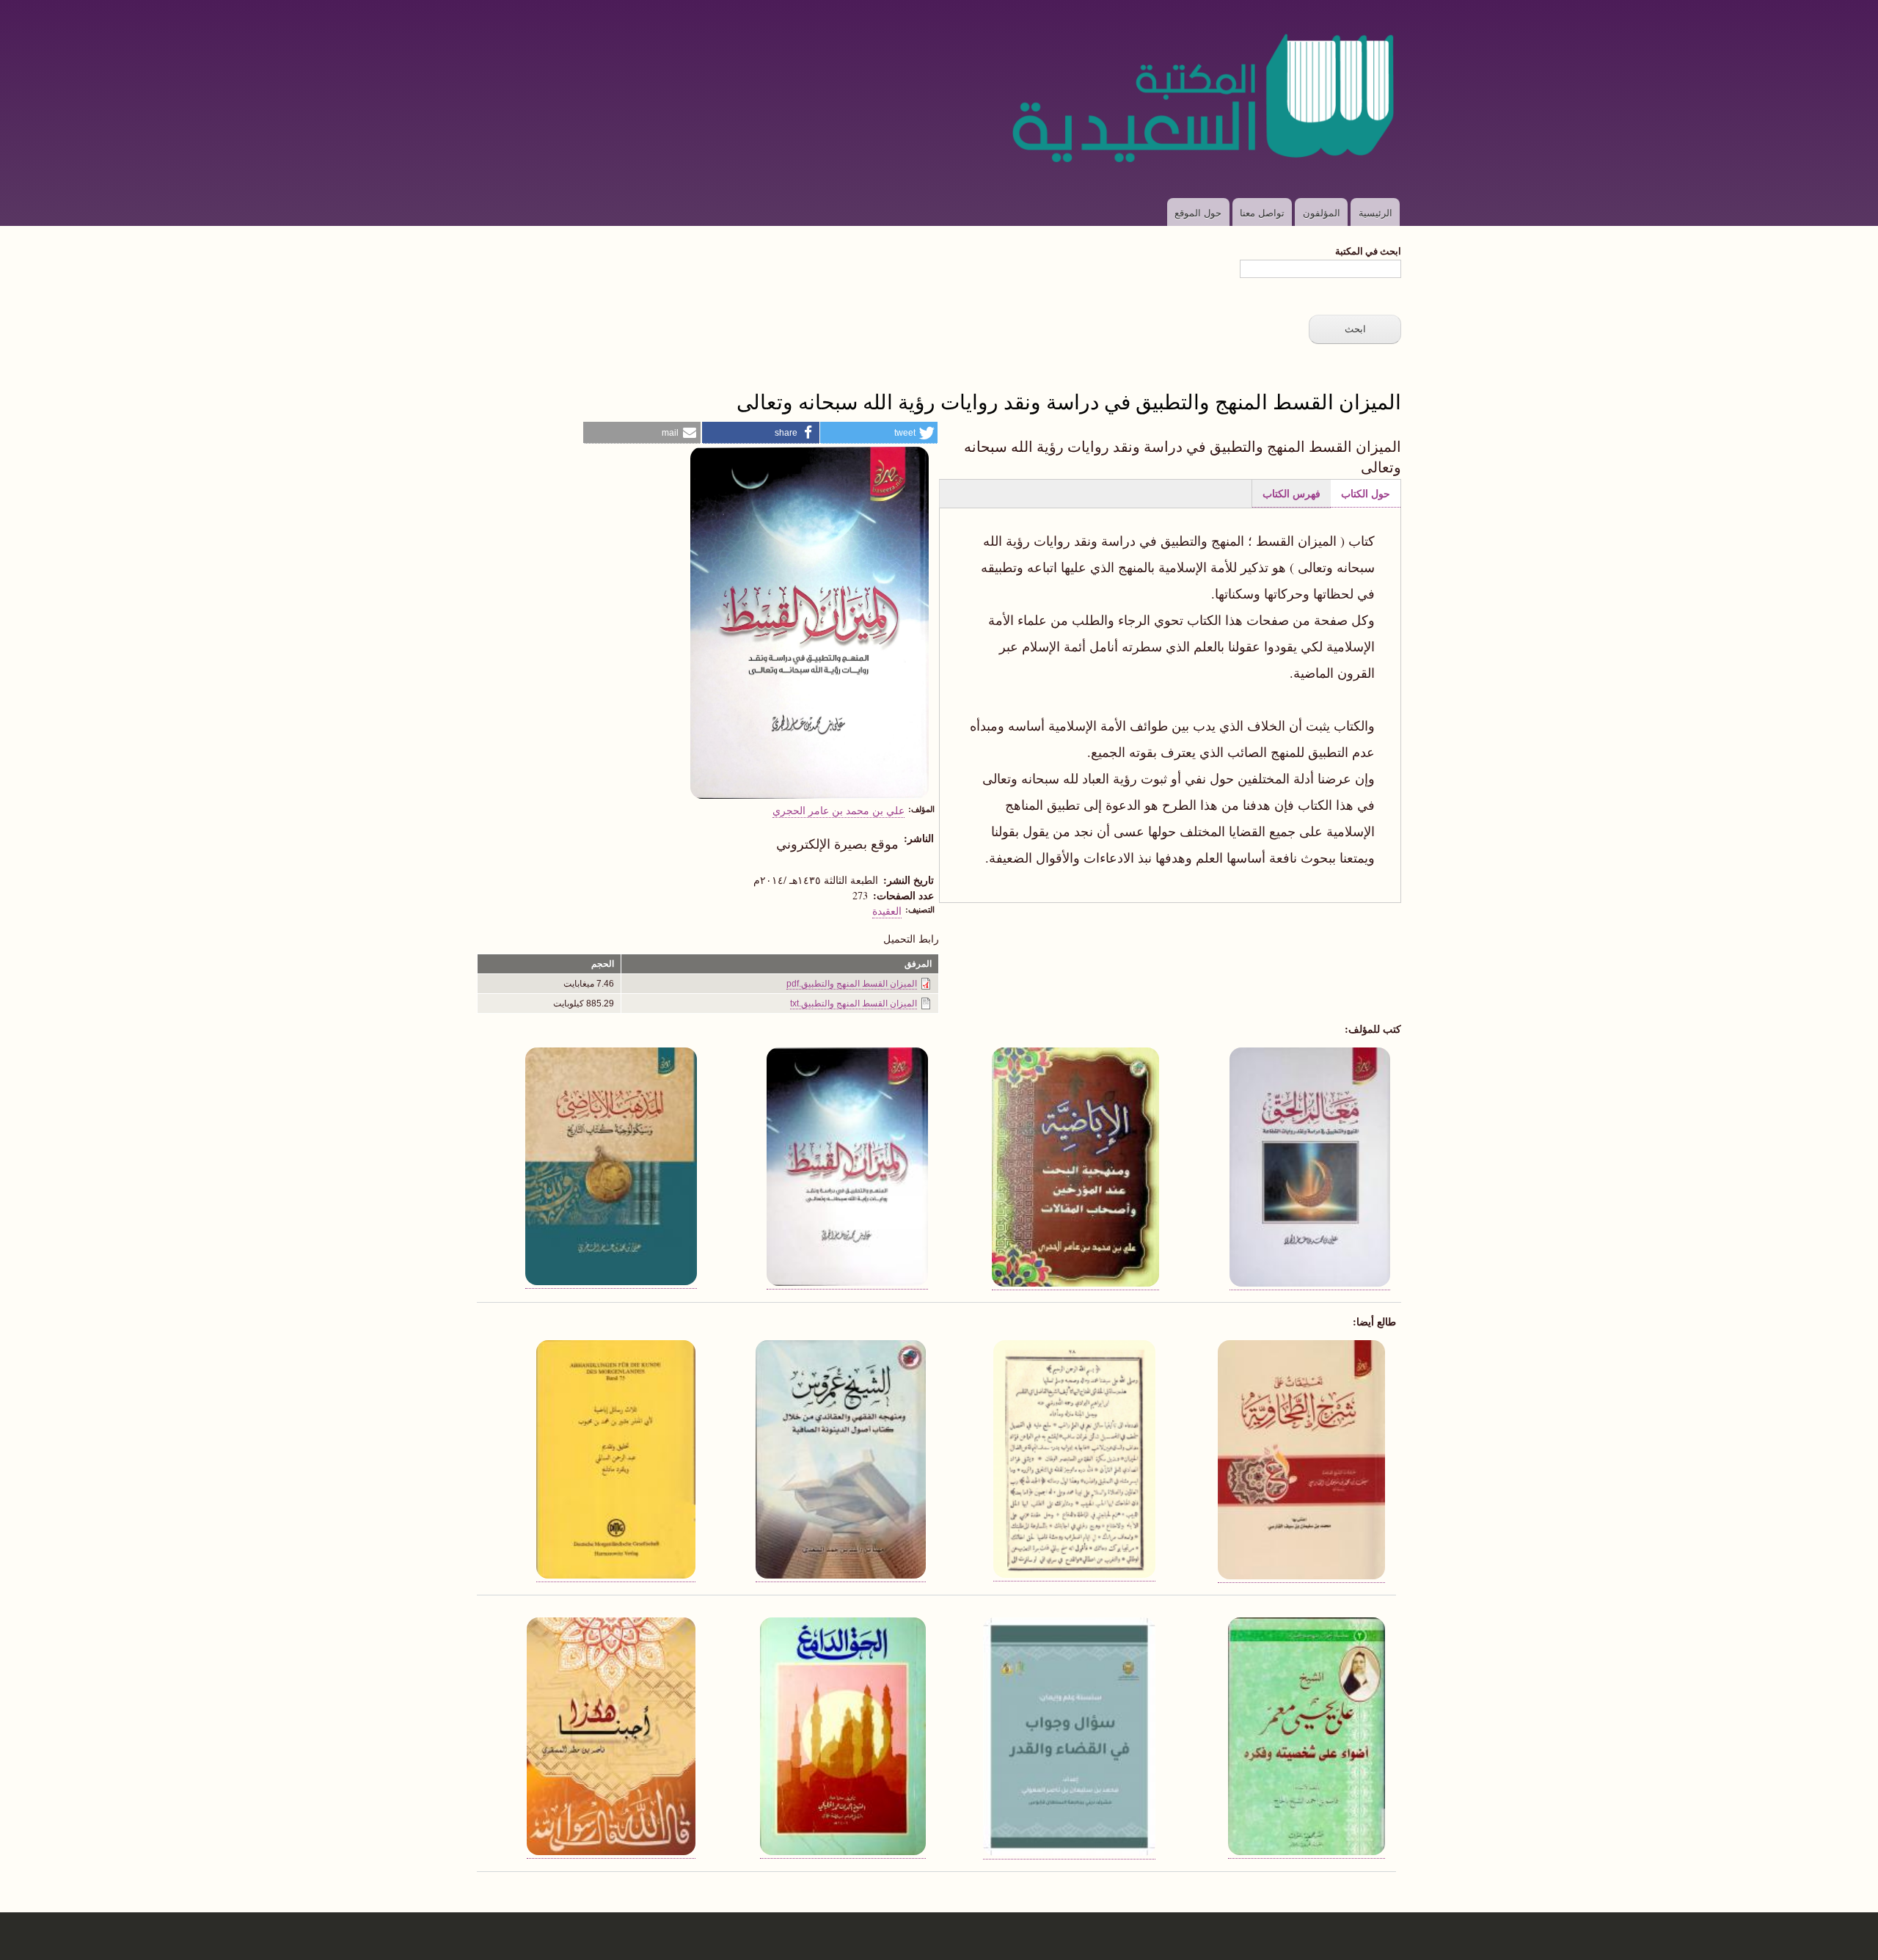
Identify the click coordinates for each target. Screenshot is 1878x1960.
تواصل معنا (1262, 212)
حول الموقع (1198, 212)
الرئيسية (1375, 212)
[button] (879, 433)
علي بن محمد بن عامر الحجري (838, 810)
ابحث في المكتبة (1368, 251)
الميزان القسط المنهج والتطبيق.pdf (852, 984)
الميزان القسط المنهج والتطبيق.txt (854, 1003)
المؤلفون (1322, 212)
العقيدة (887, 910)
